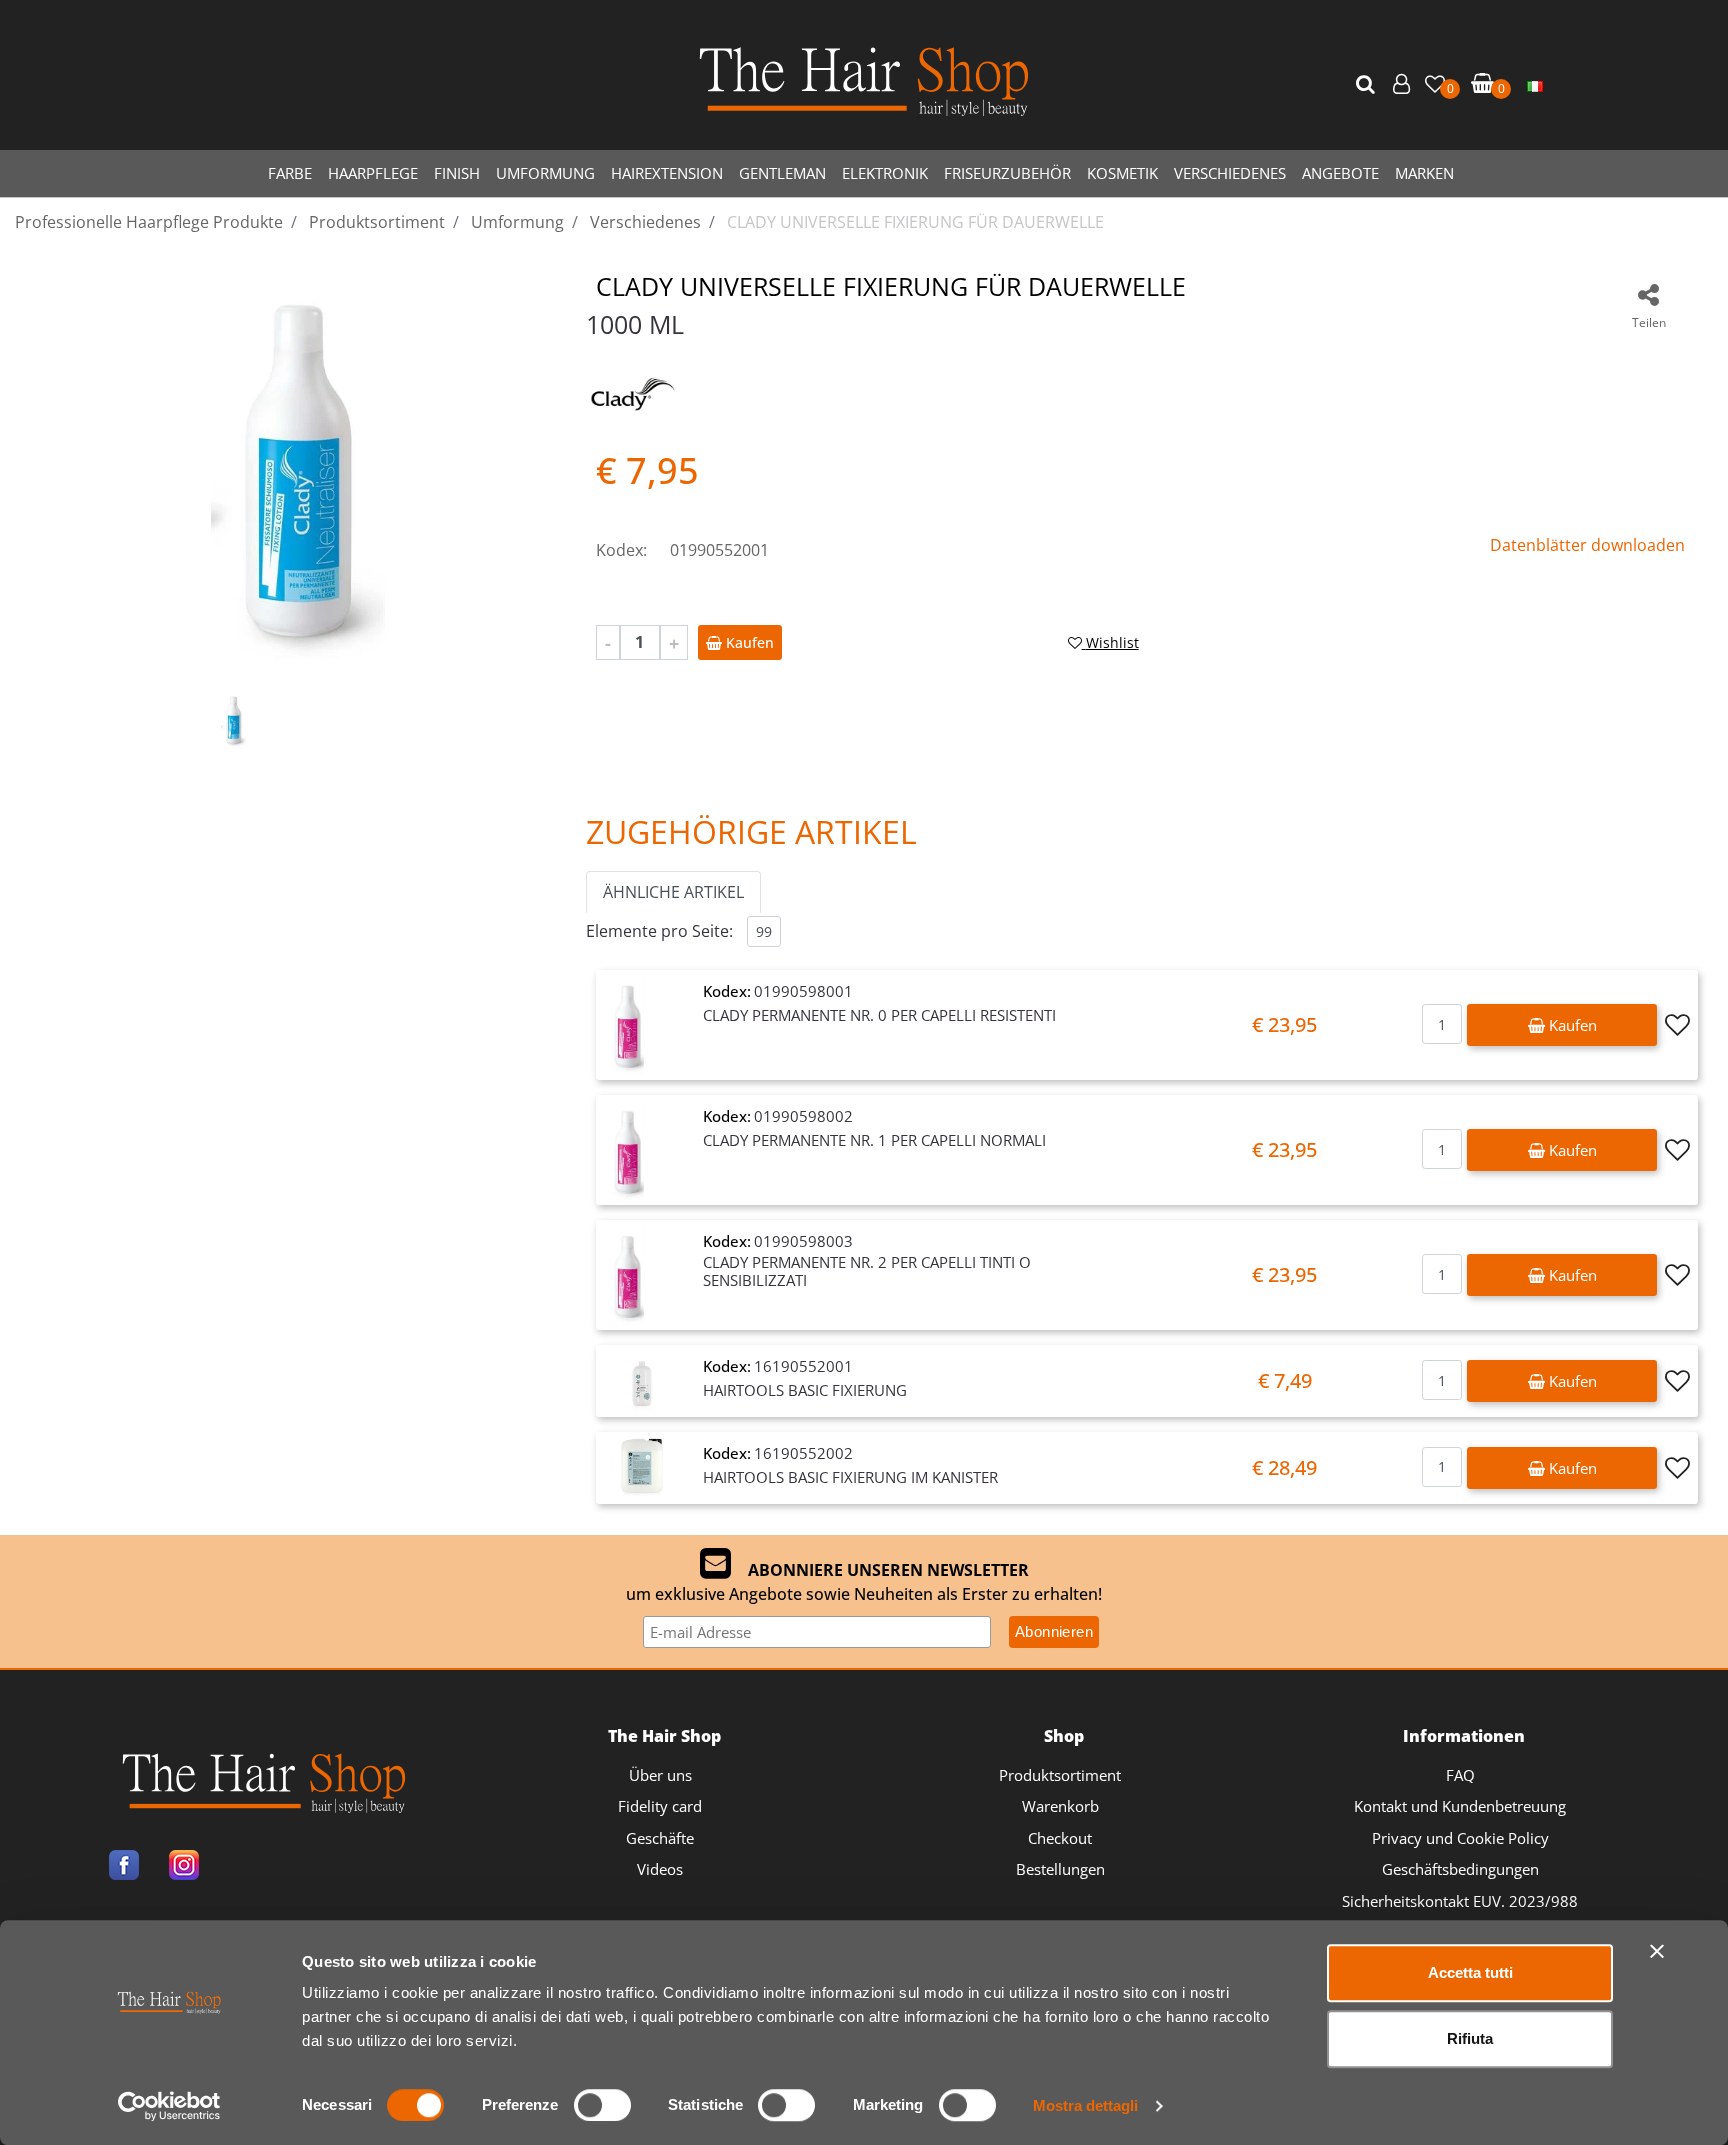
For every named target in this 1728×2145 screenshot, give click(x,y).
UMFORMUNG (545, 173)
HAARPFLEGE (373, 173)
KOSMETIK (1122, 173)
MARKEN (1424, 173)
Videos (660, 1869)
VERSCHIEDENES (1230, 173)
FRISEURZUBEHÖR (1007, 173)
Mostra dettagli (1085, 2105)
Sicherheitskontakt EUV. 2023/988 (1460, 1901)
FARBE (290, 173)
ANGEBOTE (1340, 173)
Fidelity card (660, 1806)
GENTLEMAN (782, 173)
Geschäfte (660, 1838)
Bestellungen (1060, 1869)
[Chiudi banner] (1657, 1951)
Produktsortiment (1060, 1775)
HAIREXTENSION (667, 173)
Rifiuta (1470, 2038)
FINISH (457, 173)
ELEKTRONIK (885, 173)
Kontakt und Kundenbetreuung (1460, 1806)
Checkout (1060, 1838)
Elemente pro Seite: (659, 931)
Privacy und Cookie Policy (1460, 1838)
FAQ (1460, 1775)
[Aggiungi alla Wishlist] (1677, 1025)
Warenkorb (1060, 1806)
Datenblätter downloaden (1587, 545)
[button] (1368, 85)
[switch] (602, 2105)
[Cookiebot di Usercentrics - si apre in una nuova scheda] (169, 2106)
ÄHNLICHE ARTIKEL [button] (673, 892)
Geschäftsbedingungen (1460, 1869)
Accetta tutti (1470, 1972)
